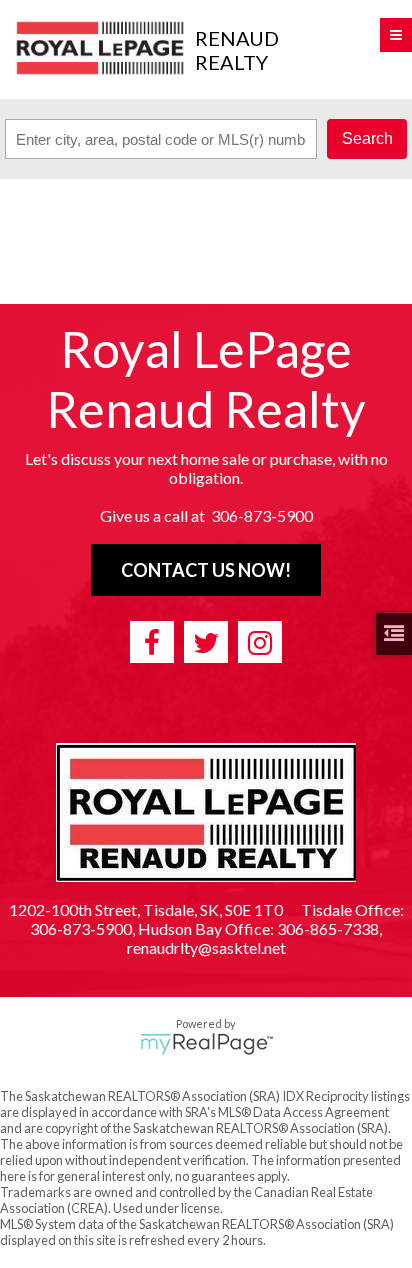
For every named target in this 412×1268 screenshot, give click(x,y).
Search (367, 138)
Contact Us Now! (206, 570)
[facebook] (152, 642)
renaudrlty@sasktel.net (206, 947)
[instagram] (260, 642)
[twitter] (206, 642)
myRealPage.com (206, 1044)
